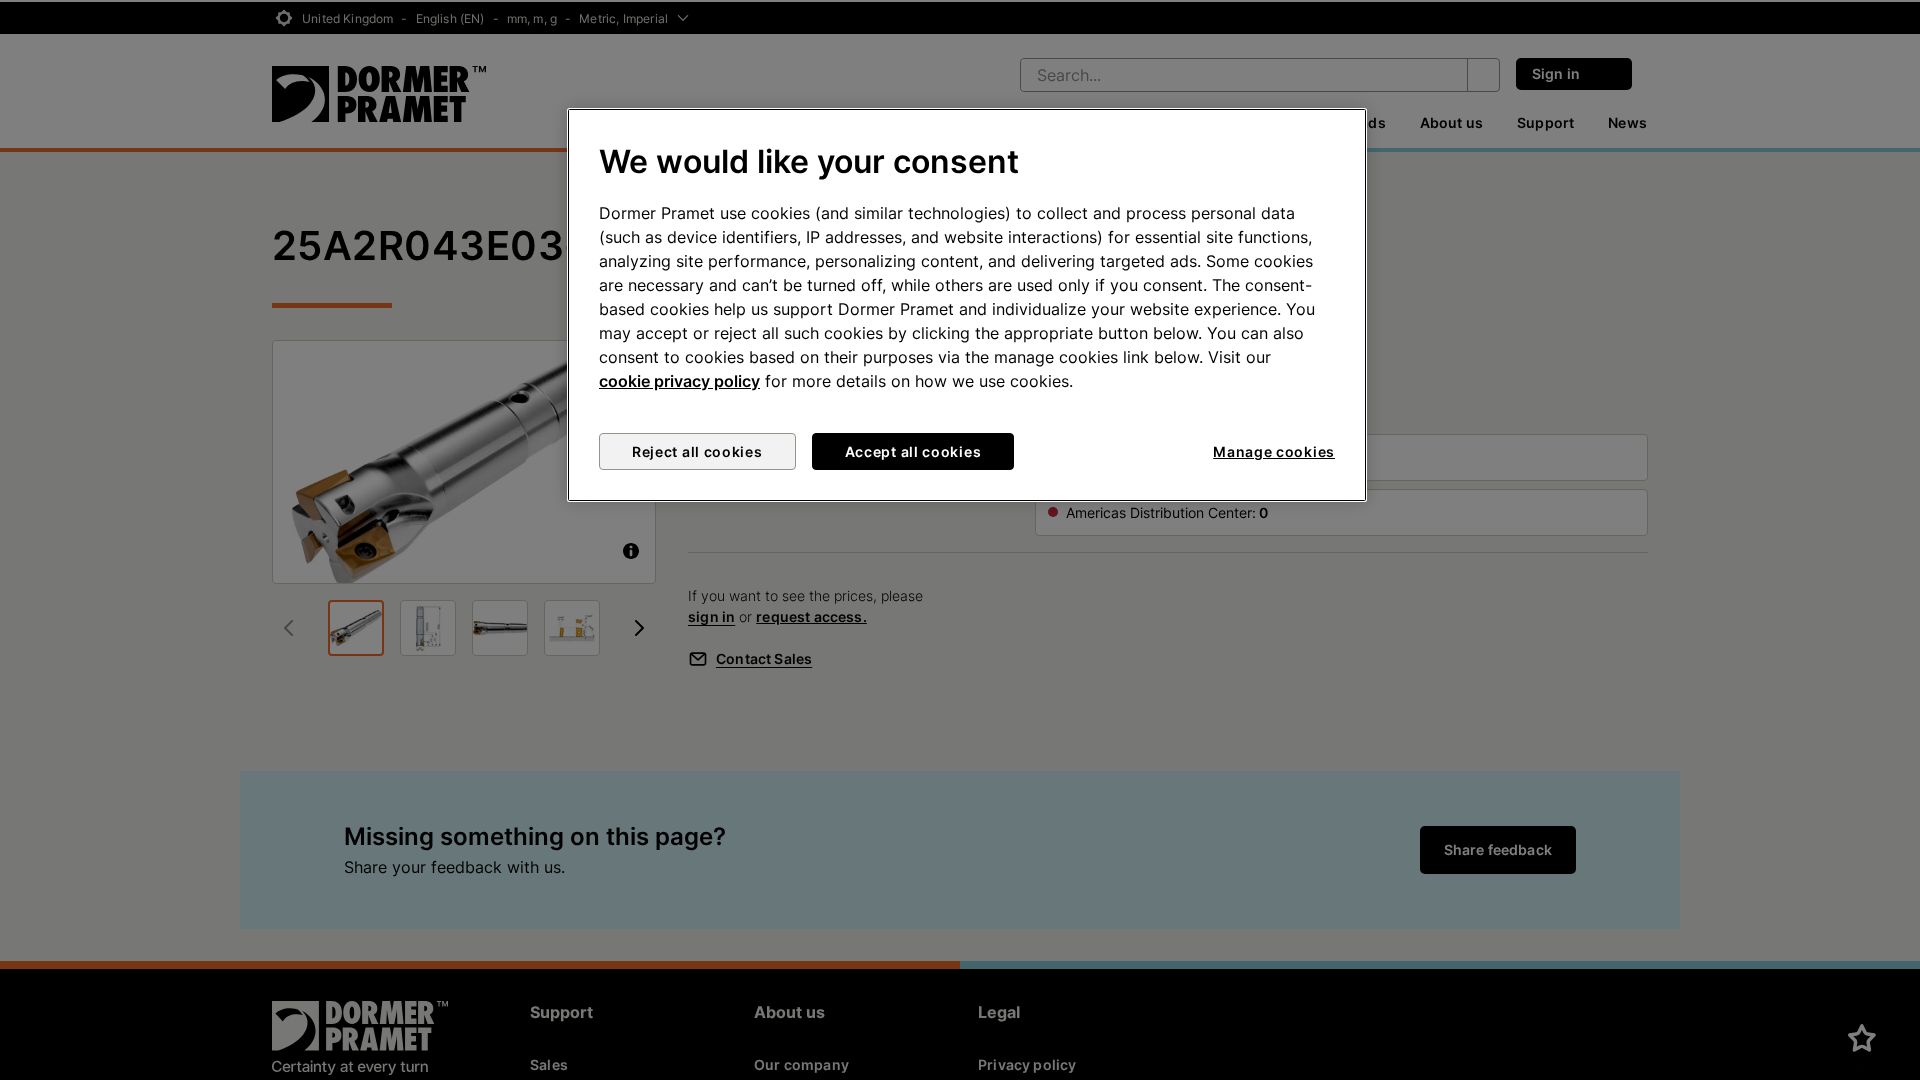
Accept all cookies (913, 451)
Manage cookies (1274, 451)
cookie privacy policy (679, 381)
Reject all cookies (697, 451)
